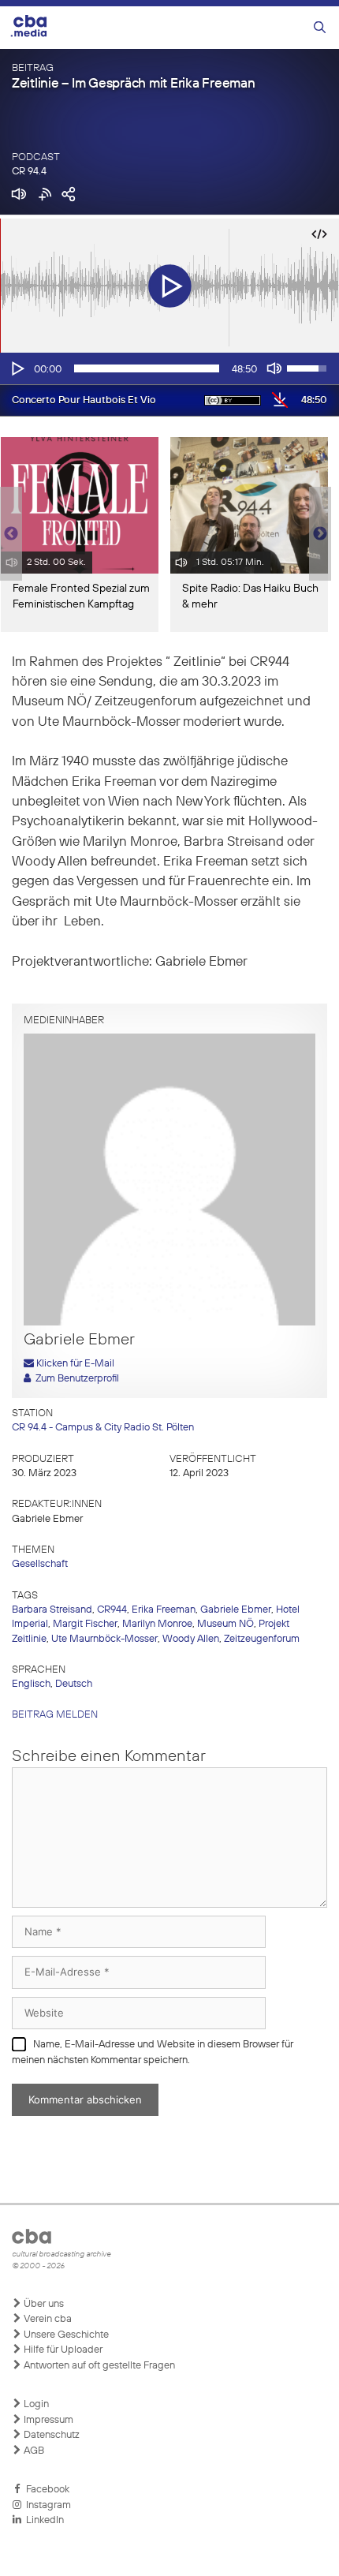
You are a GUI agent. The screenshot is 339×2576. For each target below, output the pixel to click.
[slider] (147, 368)
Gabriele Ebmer (236, 1610)
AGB (33, 2451)
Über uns (43, 2304)
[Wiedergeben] (17, 368)
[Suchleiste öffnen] (320, 28)
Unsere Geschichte (65, 2335)
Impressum (47, 2420)
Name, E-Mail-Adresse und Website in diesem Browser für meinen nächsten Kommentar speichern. (153, 2053)
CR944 (112, 1610)
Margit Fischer (85, 1624)
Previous (8, 534)
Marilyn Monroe (157, 1624)
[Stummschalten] (274, 368)
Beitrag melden (55, 1715)
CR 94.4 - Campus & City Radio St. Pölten (103, 1428)
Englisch (31, 1684)
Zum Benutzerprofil (75, 1379)
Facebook (45, 2490)
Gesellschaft (40, 1564)
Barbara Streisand (52, 1610)
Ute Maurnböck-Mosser (104, 1639)
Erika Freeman (164, 1610)
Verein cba (47, 2319)
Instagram (46, 2505)
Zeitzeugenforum (262, 1639)
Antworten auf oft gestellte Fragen (98, 2366)
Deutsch (74, 1684)
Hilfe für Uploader (62, 2350)
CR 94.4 (29, 172)
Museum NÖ (225, 1624)
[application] (169, 368)
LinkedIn (43, 2520)
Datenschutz (50, 2435)
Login (35, 2404)
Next (320, 534)
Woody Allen (191, 1639)
